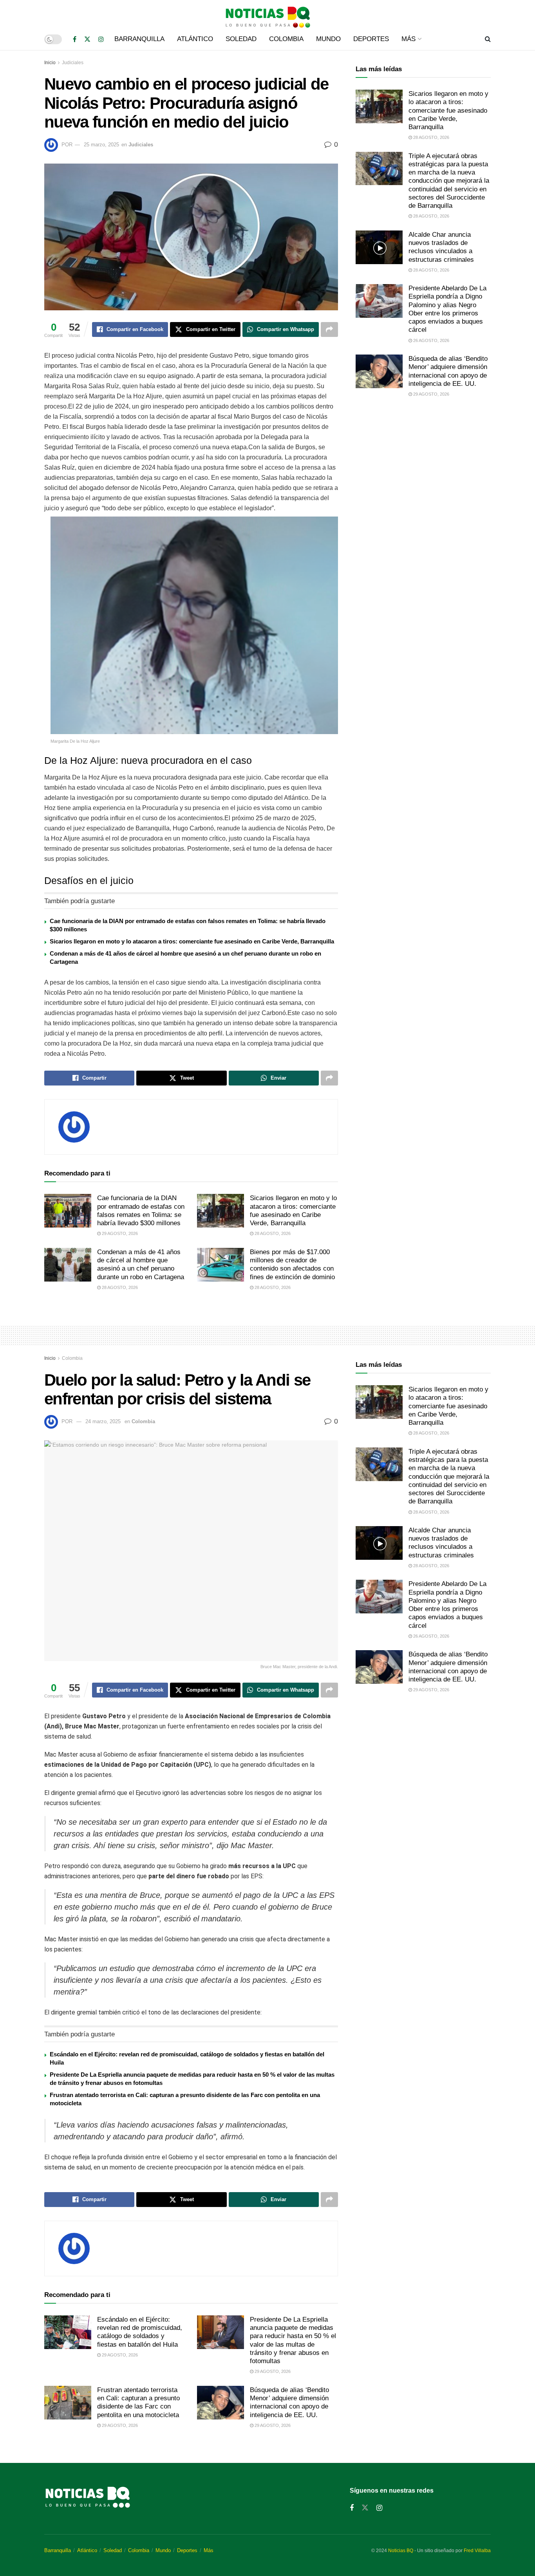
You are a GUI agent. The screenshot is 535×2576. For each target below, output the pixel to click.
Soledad (241, 39)
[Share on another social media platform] (329, 329)
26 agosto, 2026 (431, 340)
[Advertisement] (423, 469)
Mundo (328, 39)
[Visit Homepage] (267, 14)
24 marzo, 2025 (103, 1421)
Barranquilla (139, 39)
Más (408, 39)
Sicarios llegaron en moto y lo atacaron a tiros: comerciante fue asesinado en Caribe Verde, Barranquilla (192, 941)
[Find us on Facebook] (75, 39)
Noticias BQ (401, 2551)
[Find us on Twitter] (87, 39)
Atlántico (195, 39)
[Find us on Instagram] (101, 39)
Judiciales (73, 63)
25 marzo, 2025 (101, 145)
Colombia (286, 39)
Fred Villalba (477, 2551)
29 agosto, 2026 (119, 1233)
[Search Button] (488, 39)
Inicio (50, 63)
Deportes (371, 39)
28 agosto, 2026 (272, 1233)
